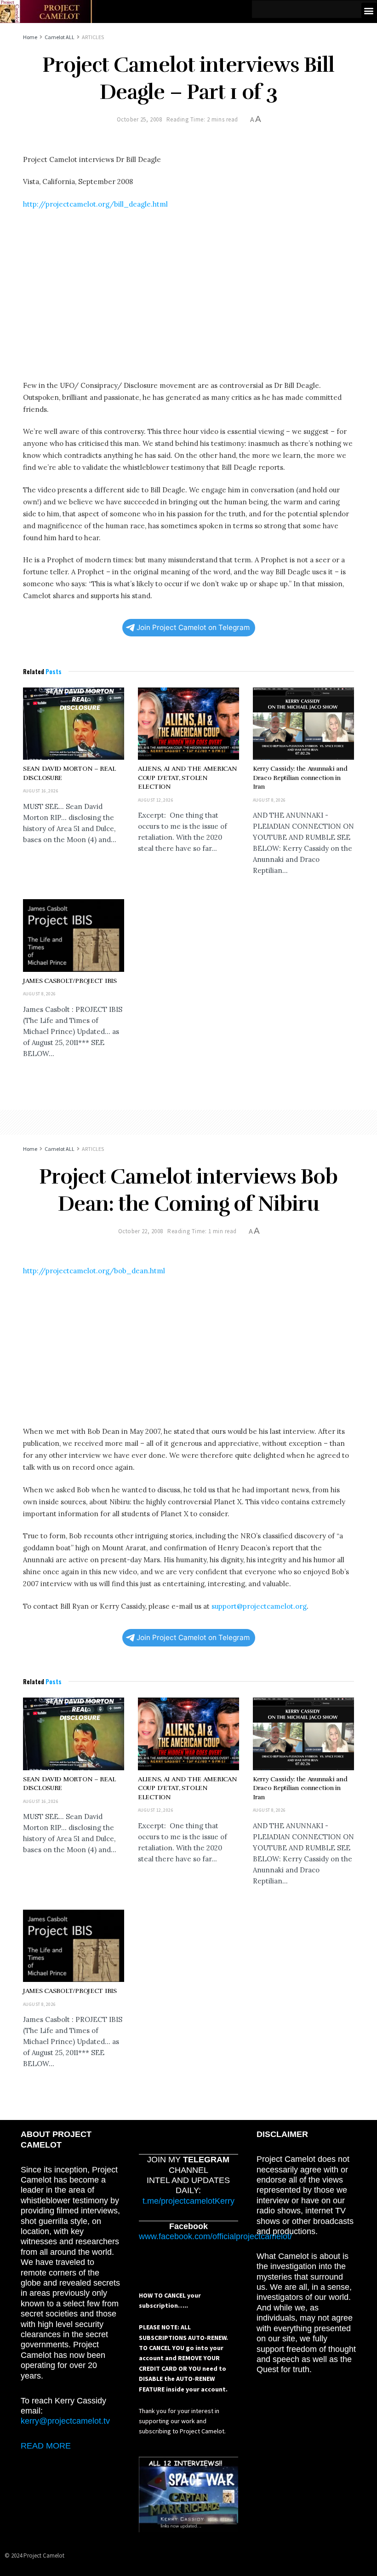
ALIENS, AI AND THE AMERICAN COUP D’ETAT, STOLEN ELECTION (187, 778)
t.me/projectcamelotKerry (188, 2201)
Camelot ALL (60, 37)
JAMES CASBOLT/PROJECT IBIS (70, 981)
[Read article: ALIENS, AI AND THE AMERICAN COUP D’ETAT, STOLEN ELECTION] (188, 724)
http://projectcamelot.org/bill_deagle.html (95, 204)
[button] (369, 10)
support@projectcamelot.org (259, 1606)
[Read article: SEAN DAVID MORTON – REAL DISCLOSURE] (74, 724)
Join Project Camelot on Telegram (193, 627)
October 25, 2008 (139, 119)
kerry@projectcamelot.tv (65, 2421)
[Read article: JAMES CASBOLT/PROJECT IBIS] (74, 935)
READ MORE (46, 2446)
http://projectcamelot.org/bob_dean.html (94, 1271)
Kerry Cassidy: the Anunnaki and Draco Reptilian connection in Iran (300, 778)
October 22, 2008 (141, 1231)
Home (30, 37)
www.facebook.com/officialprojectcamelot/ (215, 2236)
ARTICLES (93, 37)
